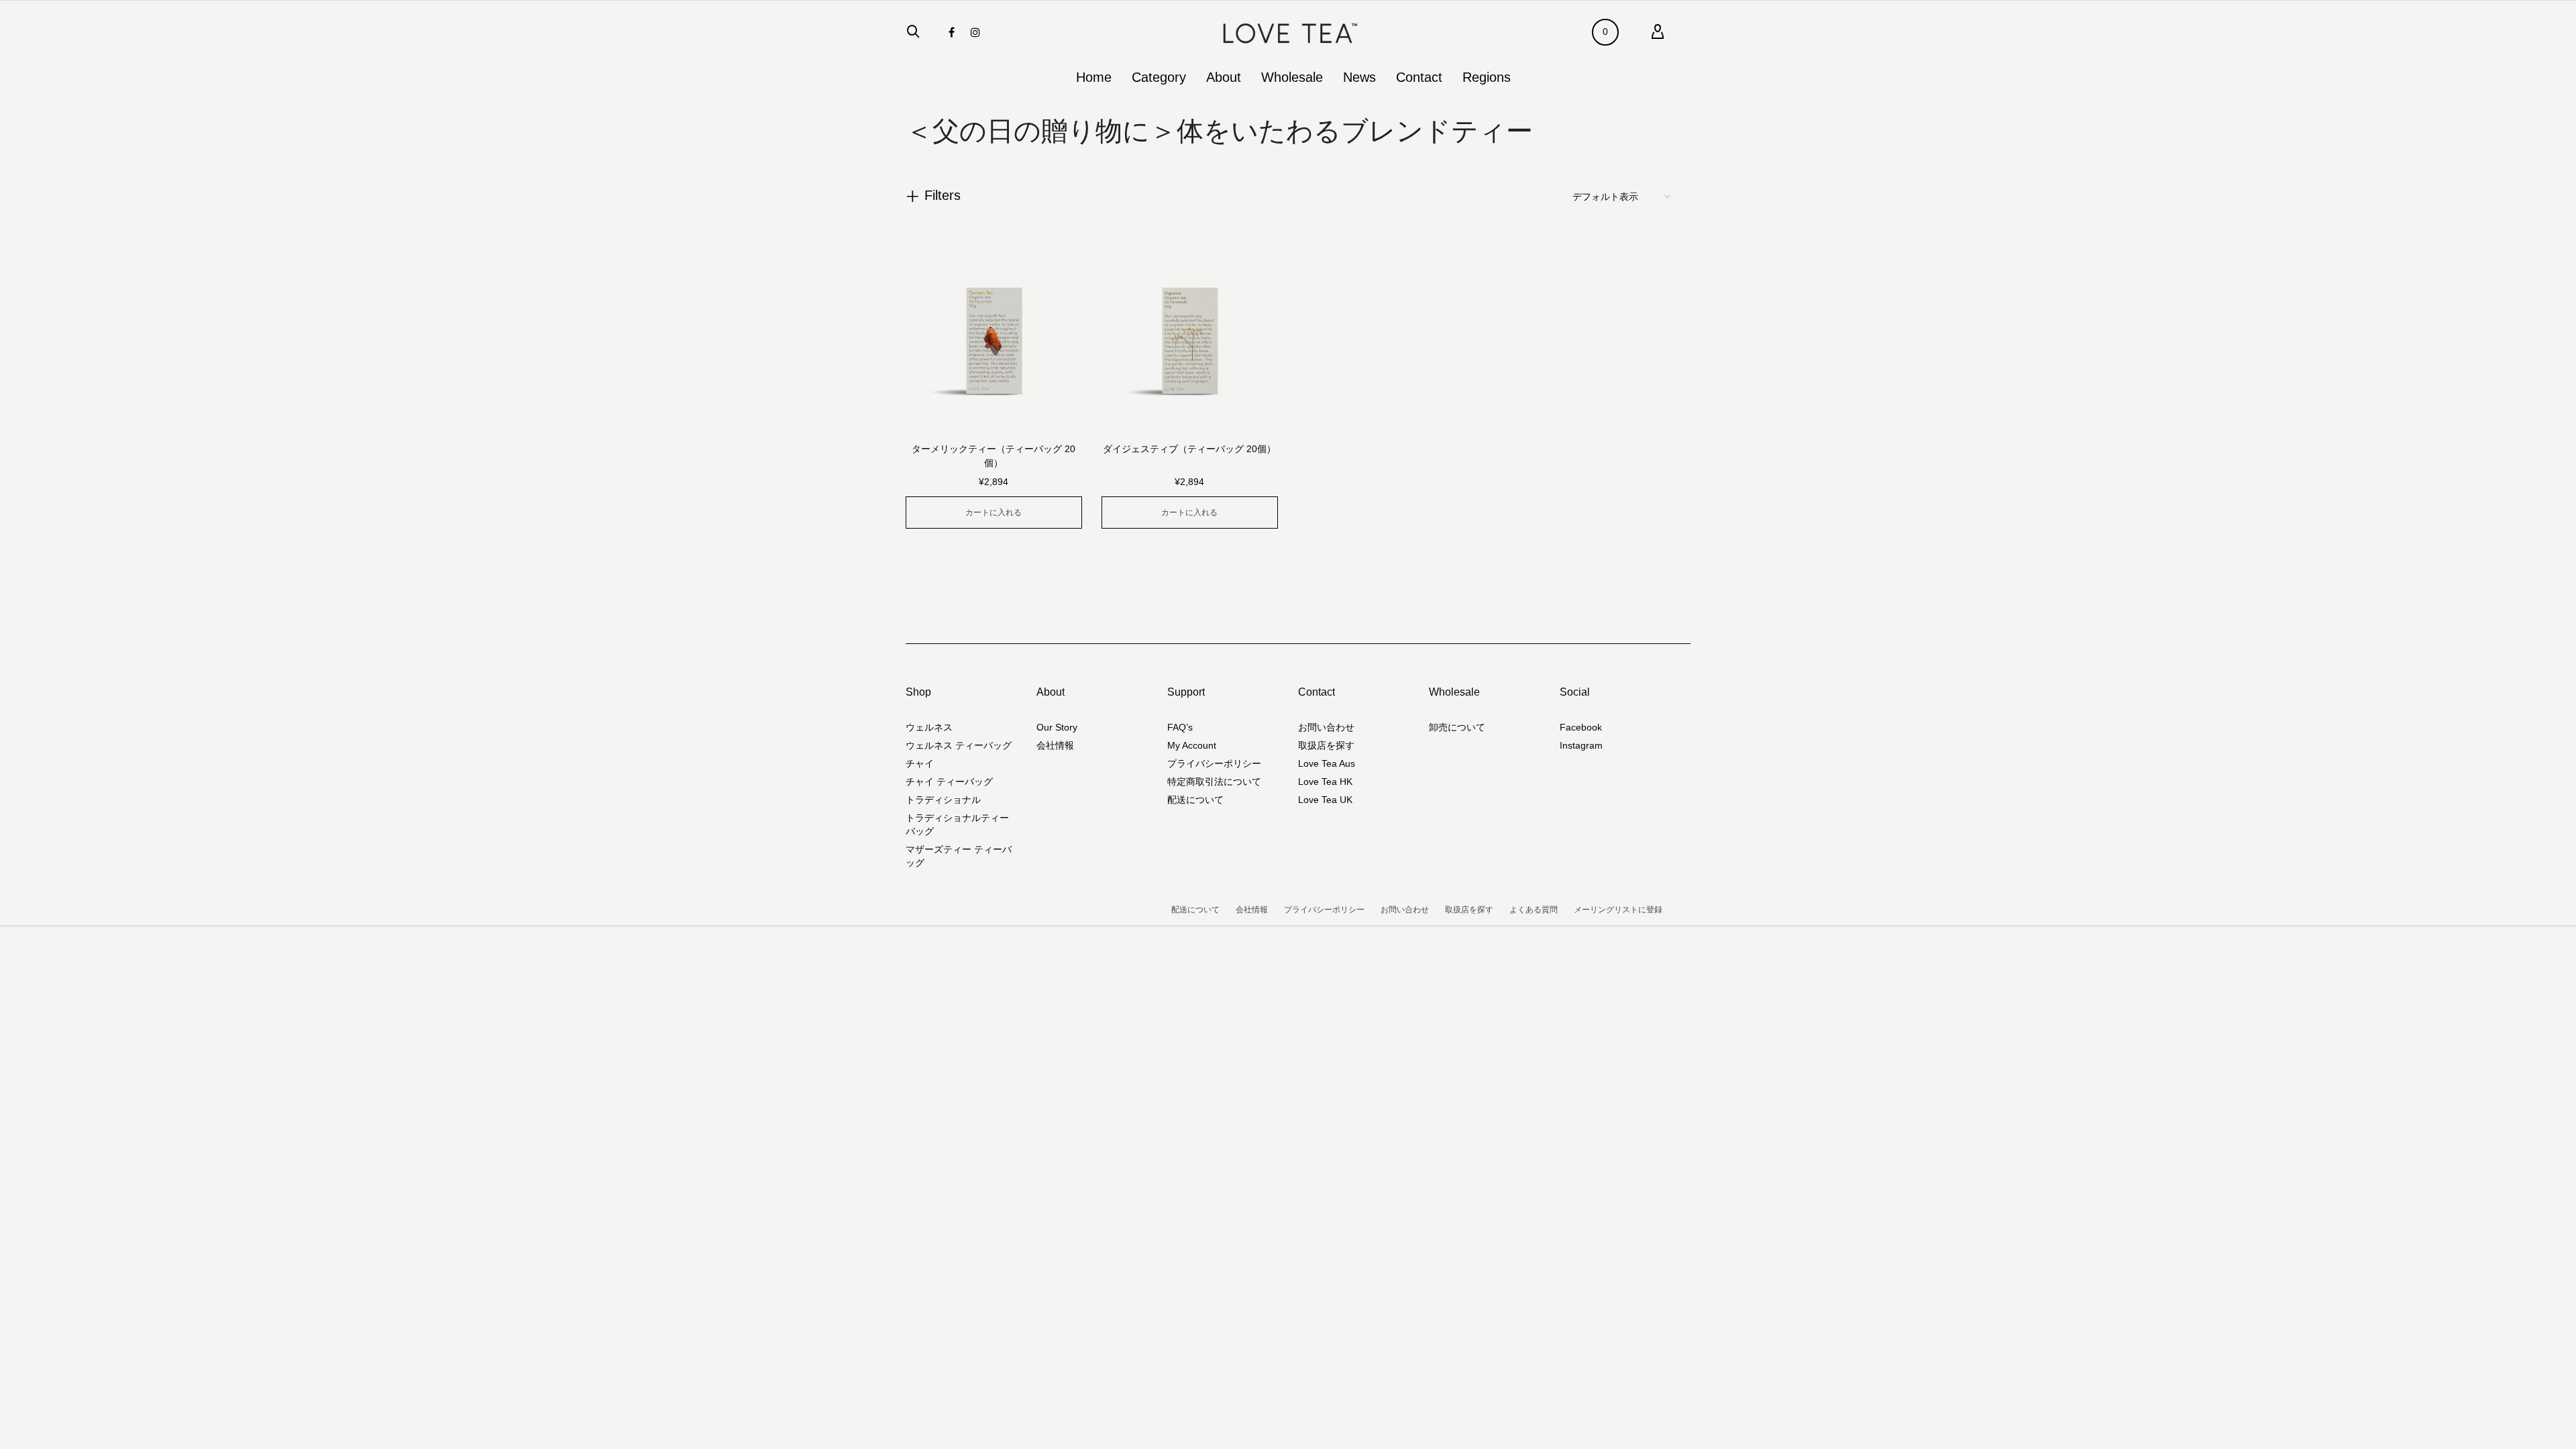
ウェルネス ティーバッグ (959, 745)
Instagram (1581, 745)
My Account (1192, 745)
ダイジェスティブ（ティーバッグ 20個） (1189, 449)
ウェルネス (929, 727)
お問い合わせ (1326, 727)
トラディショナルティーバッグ (957, 824)
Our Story (1057, 727)
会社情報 (1055, 745)
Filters (943, 195)
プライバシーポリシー (1214, 763)
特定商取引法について (1214, 782)
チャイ (920, 763)
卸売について (1457, 727)
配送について (1195, 800)
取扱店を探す (1326, 745)
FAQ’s (1180, 727)
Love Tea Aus (1327, 763)
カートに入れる (994, 513)
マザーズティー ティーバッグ (959, 856)
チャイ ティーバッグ (949, 782)
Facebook (1581, 727)
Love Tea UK (1325, 800)
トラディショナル (943, 800)
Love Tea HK (1325, 782)
